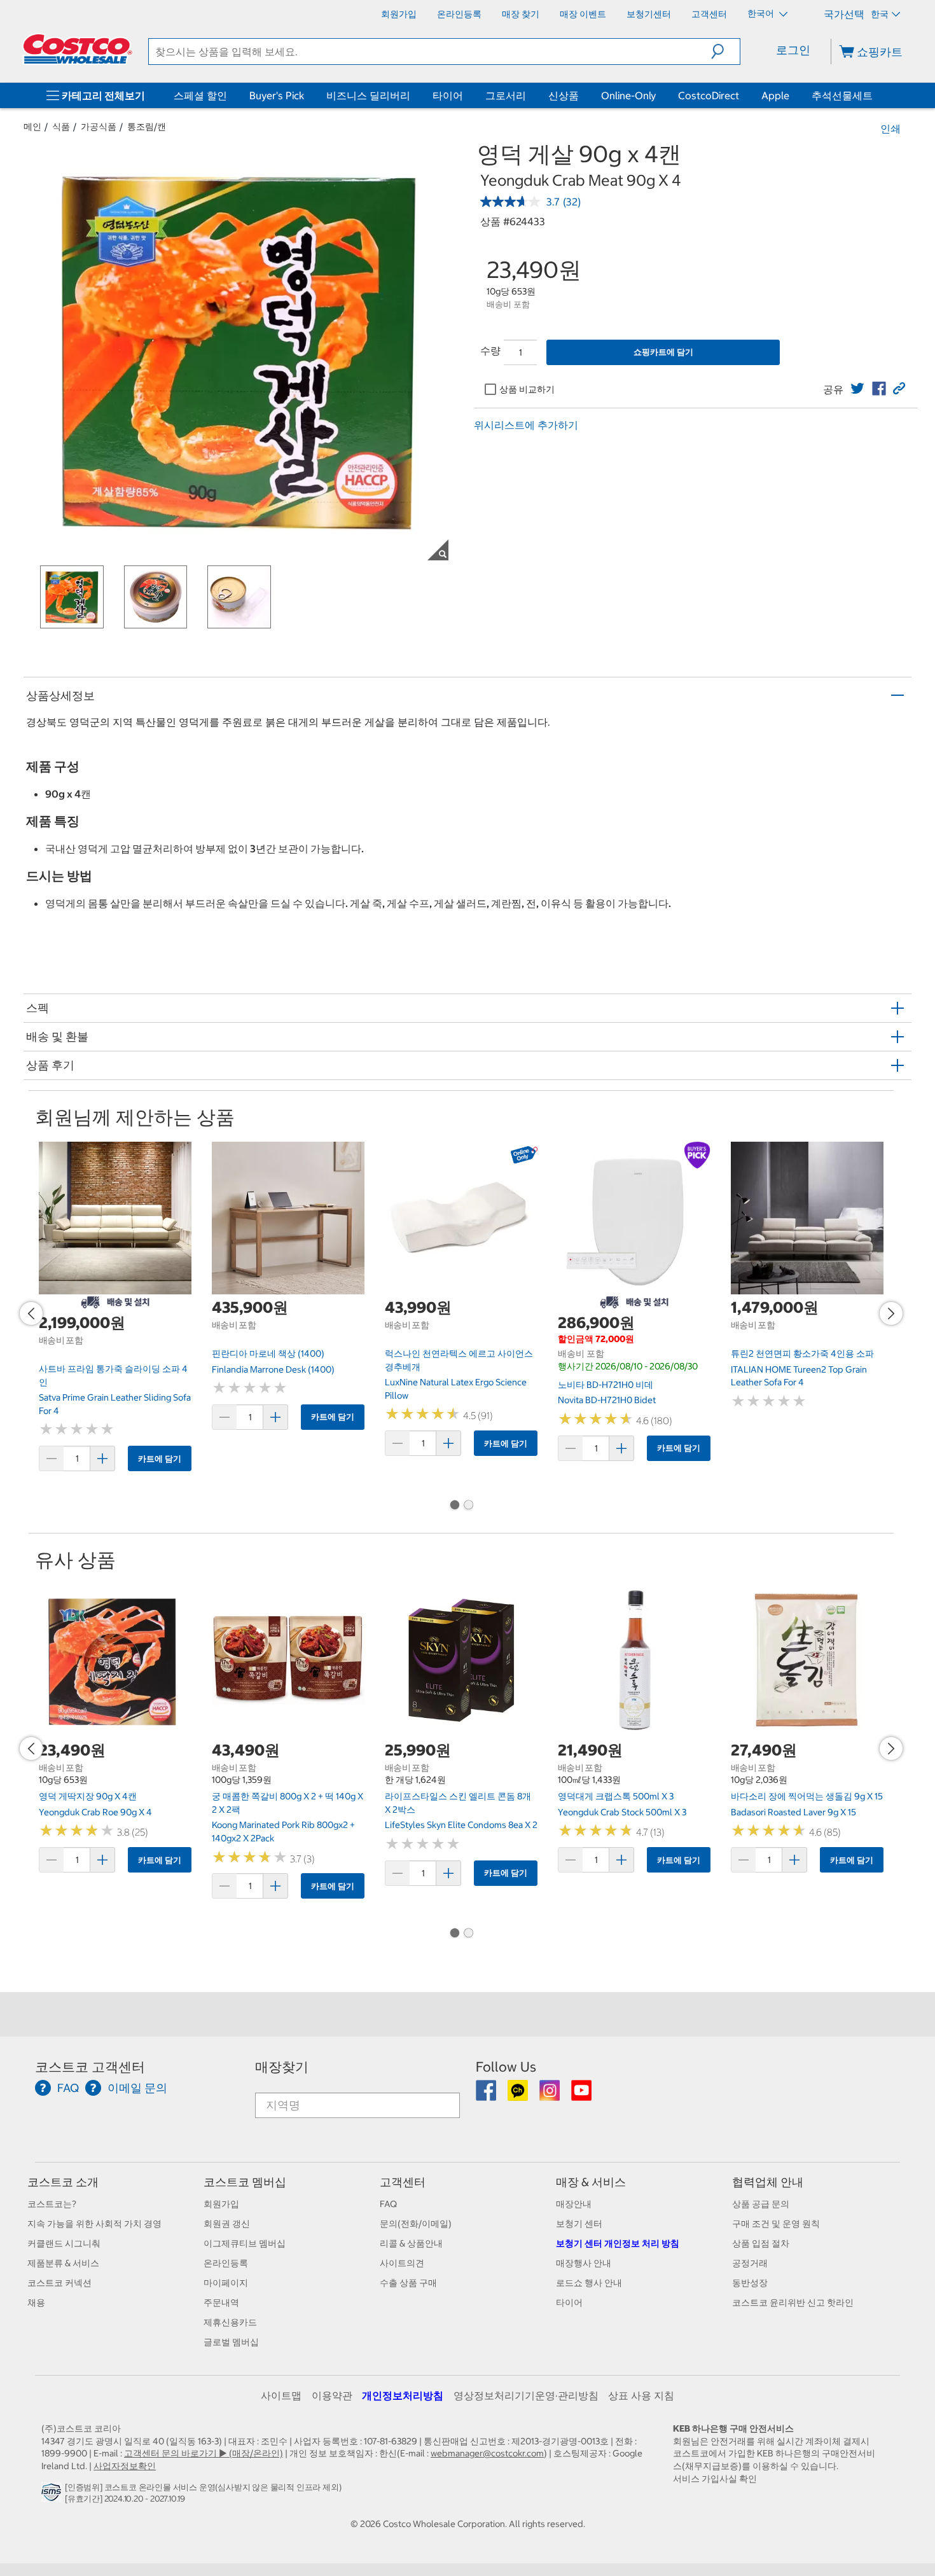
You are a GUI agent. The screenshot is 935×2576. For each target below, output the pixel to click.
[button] (725, 52)
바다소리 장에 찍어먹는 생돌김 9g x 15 (807, 1796)
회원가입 (221, 2204)
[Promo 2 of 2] (468, 1506)
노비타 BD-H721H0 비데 (606, 1385)
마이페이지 (226, 2283)
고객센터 (403, 2182)
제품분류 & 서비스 (63, 2263)
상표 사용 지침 (641, 2395)
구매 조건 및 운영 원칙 (776, 2224)
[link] (857, 389)
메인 (32, 127)
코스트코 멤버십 (245, 2182)
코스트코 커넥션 (59, 2283)
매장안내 (574, 2204)
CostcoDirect (709, 95)
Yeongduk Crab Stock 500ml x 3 (622, 1812)
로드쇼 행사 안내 (589, 2283)
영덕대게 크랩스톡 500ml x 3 (616, 1796)
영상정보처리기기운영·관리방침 (526, 2395)
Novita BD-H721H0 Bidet (607, 1400)
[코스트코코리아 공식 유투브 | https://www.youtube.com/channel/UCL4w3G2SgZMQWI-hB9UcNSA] (581, 2095)
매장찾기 (282, 2067)
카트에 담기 (160, 1459)
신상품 (564, 95)
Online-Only (628, 95)
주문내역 (221, 2302)
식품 (61, 127)
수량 (490, 350)
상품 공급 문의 (761, 2204)
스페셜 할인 (200, 95)
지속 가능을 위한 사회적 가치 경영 (94, 2224)
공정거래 (750, 2263)
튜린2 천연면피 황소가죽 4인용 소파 (802, 1354)
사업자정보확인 (125, 2466)
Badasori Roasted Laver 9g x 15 (793, 1812)
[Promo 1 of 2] (454, 1506)
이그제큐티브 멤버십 (245, 2243)
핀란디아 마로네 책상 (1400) (268, 1354)
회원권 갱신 (227, 2224)
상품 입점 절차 (761, 2243)
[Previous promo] (31, 1313)
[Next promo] (891, 1313)
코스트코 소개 (63, 2182)
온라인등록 (226, 2263)
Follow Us (506, 2067)
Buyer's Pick (277, 95)
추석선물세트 (842, 95)
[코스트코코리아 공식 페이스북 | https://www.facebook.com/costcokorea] (487, 2095)
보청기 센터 (579, 2224)
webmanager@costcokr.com (487, 2453)
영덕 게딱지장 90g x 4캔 (88, 1796)
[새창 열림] (53, 2496)
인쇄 (890, 128)
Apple (775, 95)
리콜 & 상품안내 (411, 2243)
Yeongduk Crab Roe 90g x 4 (95, 1812)
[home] (78, 49)
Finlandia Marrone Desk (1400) (273, 1369)
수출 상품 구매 (408, 2283)
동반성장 (750, 2283)
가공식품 (99, 127)
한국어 (762, 13)
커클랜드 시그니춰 (64, 2243)
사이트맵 (281, 2395)
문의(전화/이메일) (416, 2224)
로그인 (793, 50)
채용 (36, 2302)
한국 (880, 14)
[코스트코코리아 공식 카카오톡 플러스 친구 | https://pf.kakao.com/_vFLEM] (519, 2095)
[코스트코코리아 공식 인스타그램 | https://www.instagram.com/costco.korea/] (551, 2095)
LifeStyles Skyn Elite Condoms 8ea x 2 (461, 1825)
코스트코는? (52, 2204)
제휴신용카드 (230, 2322)
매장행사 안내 (584, 2263)
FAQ (388, 2204)
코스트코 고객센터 (90, 2067)
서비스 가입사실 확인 (715, 2479)
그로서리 (506, 95)
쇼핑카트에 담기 (663, 352)
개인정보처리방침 (403, 2395)
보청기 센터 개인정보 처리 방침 (618, 2243)
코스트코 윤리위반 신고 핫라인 (793, 2302)
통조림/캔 (147, 127)
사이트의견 (402, 2263)
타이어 (448, 95)
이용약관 (332, 2395)
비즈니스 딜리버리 (368, 95)
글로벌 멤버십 (231, 2342)
